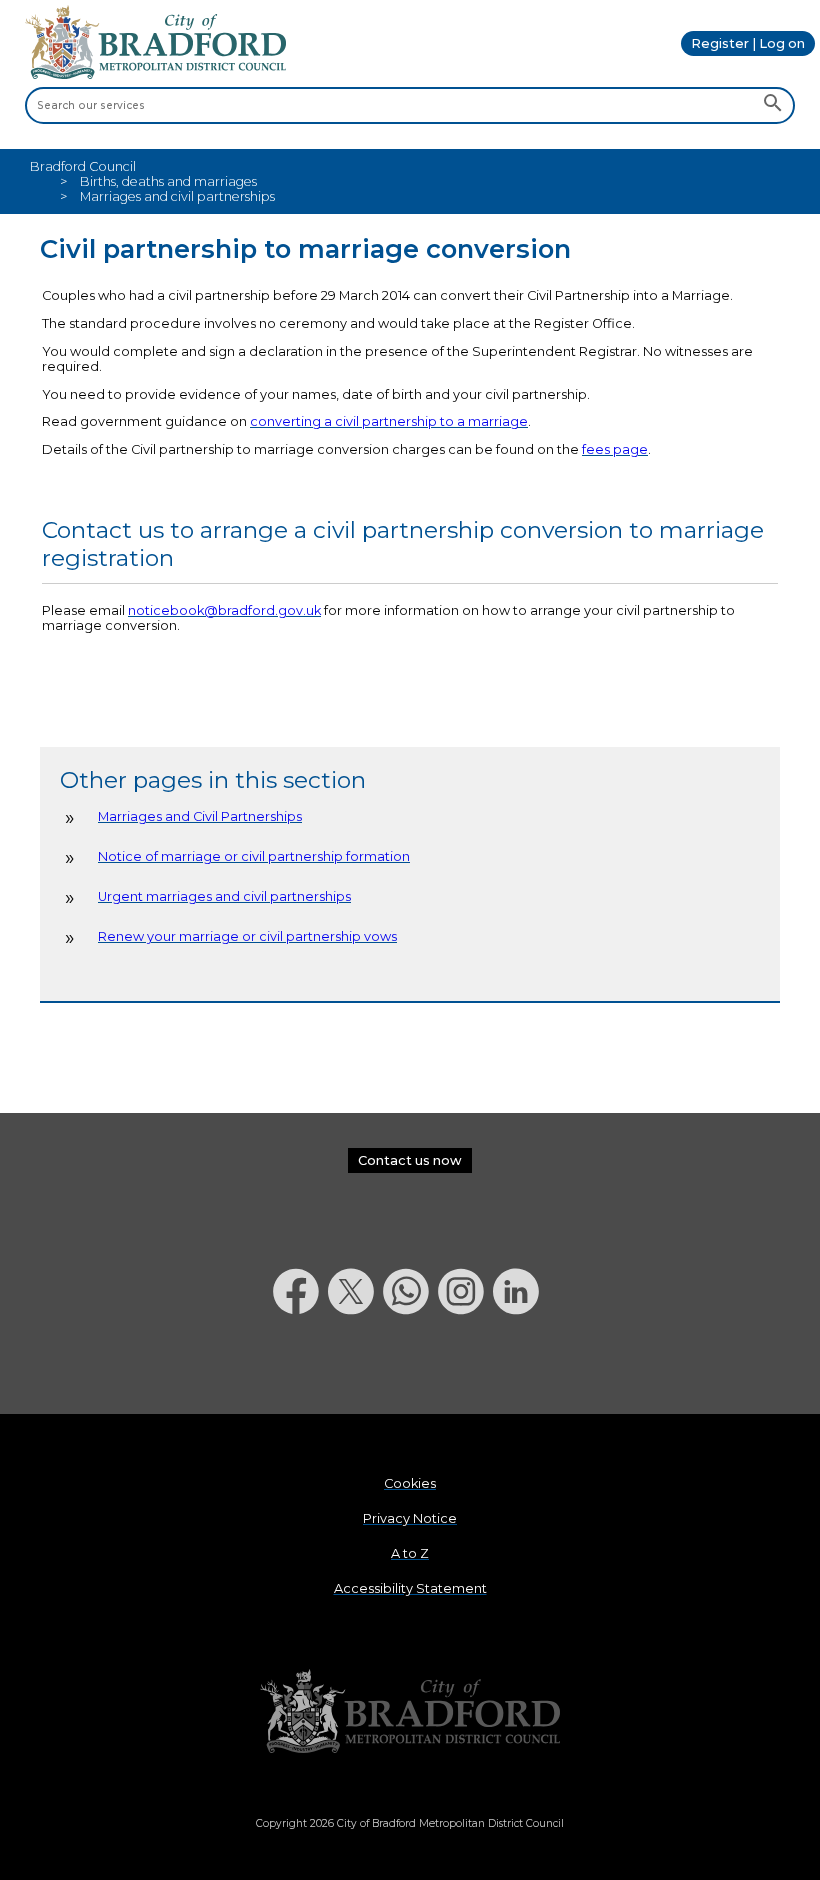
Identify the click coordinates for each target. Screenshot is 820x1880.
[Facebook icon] (300, 1366)
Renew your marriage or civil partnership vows (247, 936)
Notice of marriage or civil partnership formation (254, 856)
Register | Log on (748, 43)
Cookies (410, 1483)
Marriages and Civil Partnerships (200, 816)
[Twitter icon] (355, 1366)
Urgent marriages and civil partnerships (224, 896)
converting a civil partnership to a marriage (389, 421)
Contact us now (410, 1160)
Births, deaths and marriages (168, 181)
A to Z (410, 1553)
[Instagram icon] (465, 1366)
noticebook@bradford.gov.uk (224, 610)
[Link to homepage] (410, 1712)
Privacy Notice (410, 1518)
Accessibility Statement (410, 1588)
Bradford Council (83, 166)
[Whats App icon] (410, 1366)
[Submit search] (772, 105)
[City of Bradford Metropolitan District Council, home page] (155, 74)
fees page (615, 449)
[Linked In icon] (520, 1366)
